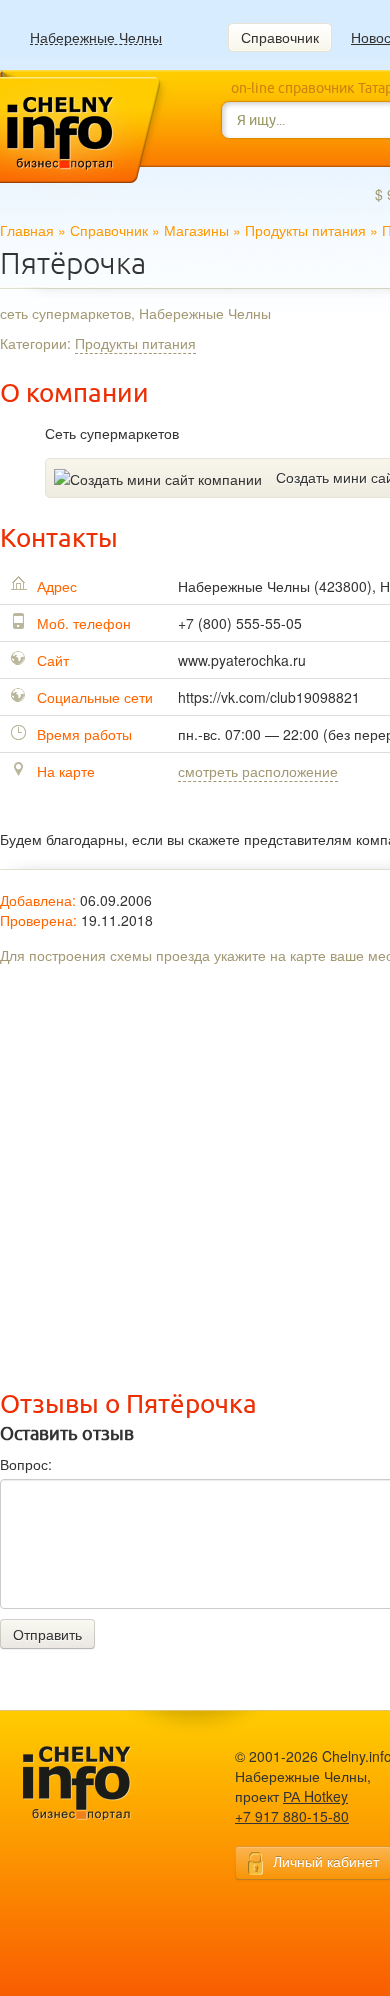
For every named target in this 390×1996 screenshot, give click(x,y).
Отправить (47, 1634)
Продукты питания (305, 230)
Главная (27, 230)
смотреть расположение (258, 771)
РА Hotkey (315, 1796)
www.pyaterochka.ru (242, 660)
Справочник (280, 37)
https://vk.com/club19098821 (269, 697)
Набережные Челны (96, 37)
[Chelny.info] (95, 1783)
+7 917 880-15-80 (292, 1816)
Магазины (196, 230)
